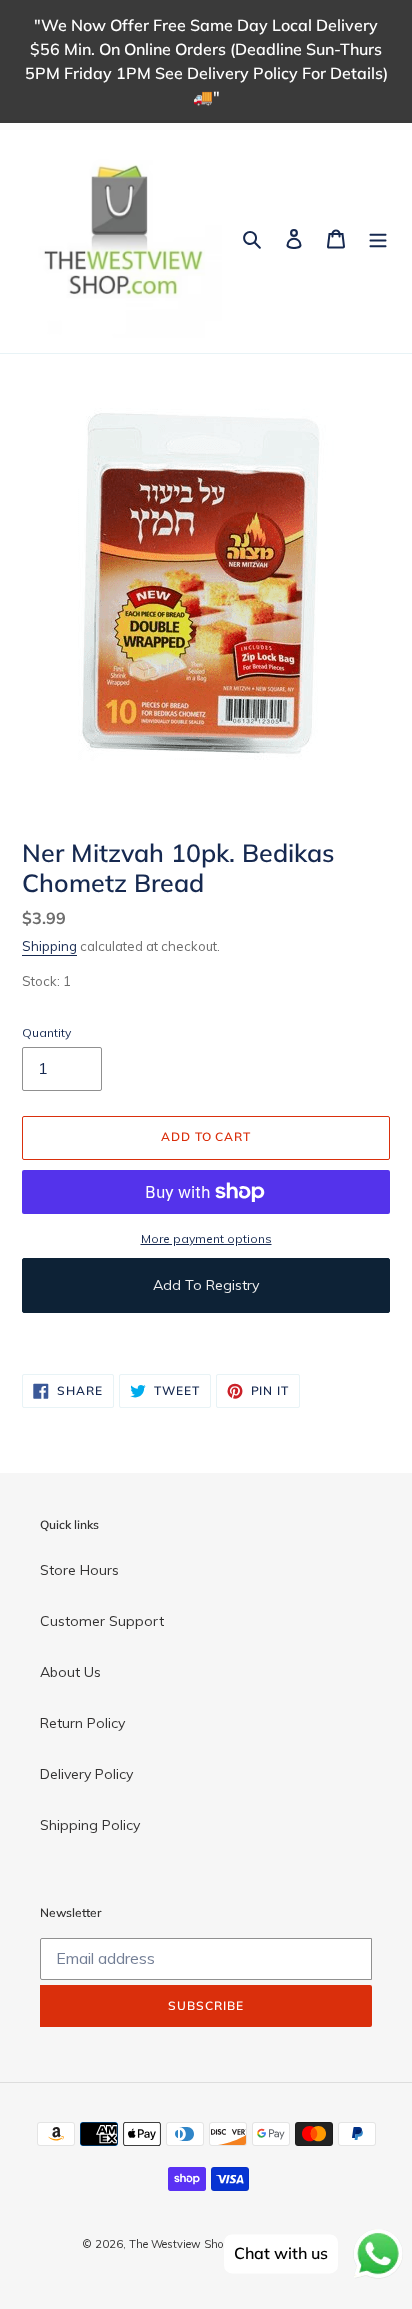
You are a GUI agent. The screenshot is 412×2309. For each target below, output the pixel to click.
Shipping (49, 946)
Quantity (46, 1032)
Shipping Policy (90, 1825)
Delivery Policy (86, 1774)
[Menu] (378, 237)
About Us (70, 1672)
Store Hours (79, 1570)
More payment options (206, 1238)
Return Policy (82, 1723)
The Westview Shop (179, 2244)
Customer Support (102, 1621)
